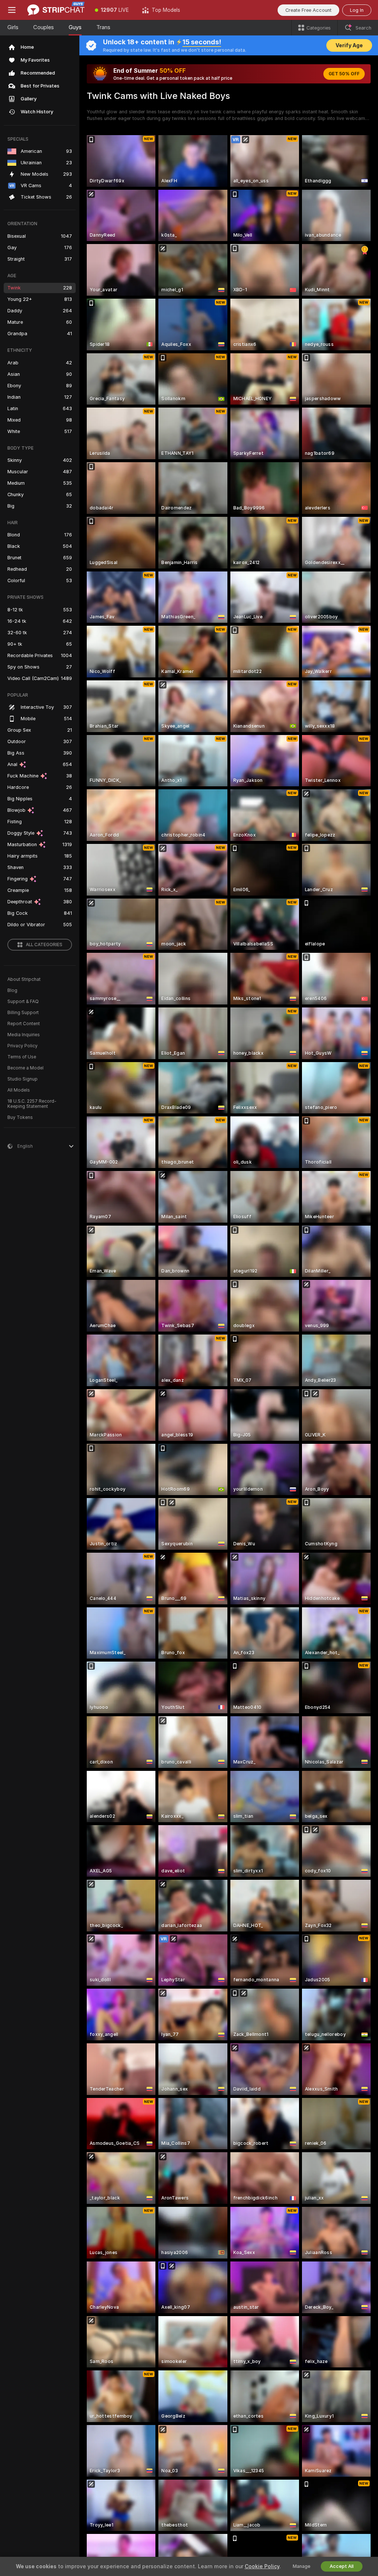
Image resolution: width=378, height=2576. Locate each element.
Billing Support (23, 1013)
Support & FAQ (23, 1002)
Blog (12, 990)
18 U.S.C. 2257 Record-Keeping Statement (32, 1104)
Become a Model (25, 1068)
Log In (357, 10)
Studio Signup (23, 1079)
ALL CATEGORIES (44, 945)
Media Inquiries (24, 1035)
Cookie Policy (262, 2566)
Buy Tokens (20, 1117)
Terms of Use (22, 1057)
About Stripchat (24, 979)
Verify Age (349, 45)
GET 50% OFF (344, 74)
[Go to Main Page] (56, 10)
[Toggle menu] (12, 10)
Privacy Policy (23, 1046)
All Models (19, 1090)
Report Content (24, 1024)
